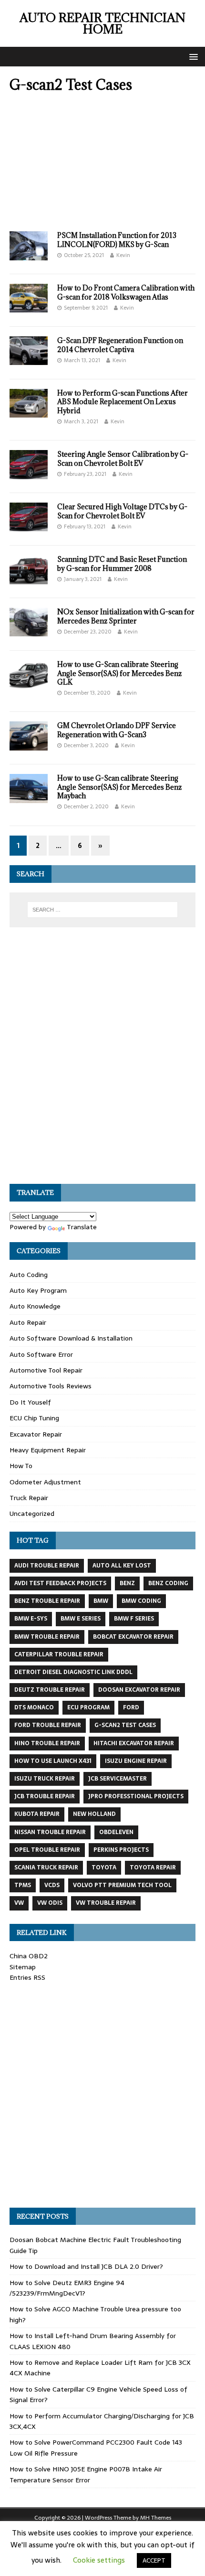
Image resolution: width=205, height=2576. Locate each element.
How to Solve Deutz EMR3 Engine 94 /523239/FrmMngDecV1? (67, 2288)
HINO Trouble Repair (47, 1743)
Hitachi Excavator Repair (134, 1743)
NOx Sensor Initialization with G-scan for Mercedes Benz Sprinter (126, 616)
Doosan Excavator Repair (139, 1690)
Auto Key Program (38, 1290)
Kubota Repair (37, 1814)
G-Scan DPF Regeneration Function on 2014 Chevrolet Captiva (120, 345)
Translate (82, 1227)
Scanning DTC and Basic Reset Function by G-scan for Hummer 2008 (122, 563)
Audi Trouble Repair (47, 1566)
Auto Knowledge (35, 1306)
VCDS (52, 1885)
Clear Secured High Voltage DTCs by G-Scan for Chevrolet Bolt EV (122, 511)
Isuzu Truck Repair (45, 1779)
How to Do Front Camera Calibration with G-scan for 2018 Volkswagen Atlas (126, 292)
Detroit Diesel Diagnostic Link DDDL (73, 1672)
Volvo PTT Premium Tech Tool (122, 1885)
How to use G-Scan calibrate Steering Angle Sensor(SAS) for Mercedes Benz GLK (119, 673)
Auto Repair (28, 1322)
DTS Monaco (34, 1707)
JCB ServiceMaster (118, 1779)
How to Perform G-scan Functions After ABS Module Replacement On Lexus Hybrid (123, 402)
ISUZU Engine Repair (136, 1761)
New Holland (94, 1814)
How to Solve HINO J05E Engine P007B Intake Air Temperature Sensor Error (86, 2474)
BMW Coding (141, 1601)
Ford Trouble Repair (48, 1725)
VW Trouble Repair (106, 1903)
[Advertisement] (102, 165)
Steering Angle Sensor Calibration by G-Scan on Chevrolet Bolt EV (123, 458)
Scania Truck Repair (46, 1868)
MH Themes (156, 2518)
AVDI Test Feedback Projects (60, 1583)
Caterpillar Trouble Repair (59, 1654)
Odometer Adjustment (45, 1482)
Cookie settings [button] (99, 2560)
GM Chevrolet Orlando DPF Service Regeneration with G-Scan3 (117, 730)
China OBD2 (29, 1956)
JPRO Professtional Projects (136, 1796)
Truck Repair (29, 1498)
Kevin (123, 255)
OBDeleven (116, 1832)
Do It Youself (30, 1402)
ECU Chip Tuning (34, 1418)
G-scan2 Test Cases (125, 1725)
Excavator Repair (36, 1434)
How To (21, 1466)
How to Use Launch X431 (53, 1761)
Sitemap (23, 1967)
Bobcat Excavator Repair (133, 1637)
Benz (127, 1583)
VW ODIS (50, 1903)
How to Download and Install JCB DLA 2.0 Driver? (86, 2266)
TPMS (23, 1885)
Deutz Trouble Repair (50, 1690)
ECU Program (88, 1707)
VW (19, 1903)
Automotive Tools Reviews (51, 1386)
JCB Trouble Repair (45, 1796)
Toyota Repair (153, 1868)
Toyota (104, 1868)
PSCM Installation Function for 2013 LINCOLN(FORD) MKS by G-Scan (117, 240)
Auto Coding (29, 1275)
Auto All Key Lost (122, 1566)
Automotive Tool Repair (46, 1370)
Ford (131, 1707)
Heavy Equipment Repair (48, 1450)
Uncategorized (32, 1513)
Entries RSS (27, 1977)
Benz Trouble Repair (47, 1601)
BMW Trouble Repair (47, 1637)
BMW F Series (134, 1619)
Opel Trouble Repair (47, 1850)
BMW (101, 1601)
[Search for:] (103, 910)
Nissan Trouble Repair (50, 1832)
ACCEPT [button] (154, 2560)
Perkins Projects (121, 1850)
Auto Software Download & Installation (71, 1338)
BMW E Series (81, 1619)
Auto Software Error (41, 1354)
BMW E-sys (31, 1619)
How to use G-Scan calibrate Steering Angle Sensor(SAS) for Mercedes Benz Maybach (119, 787)
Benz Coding (168, 1583)
